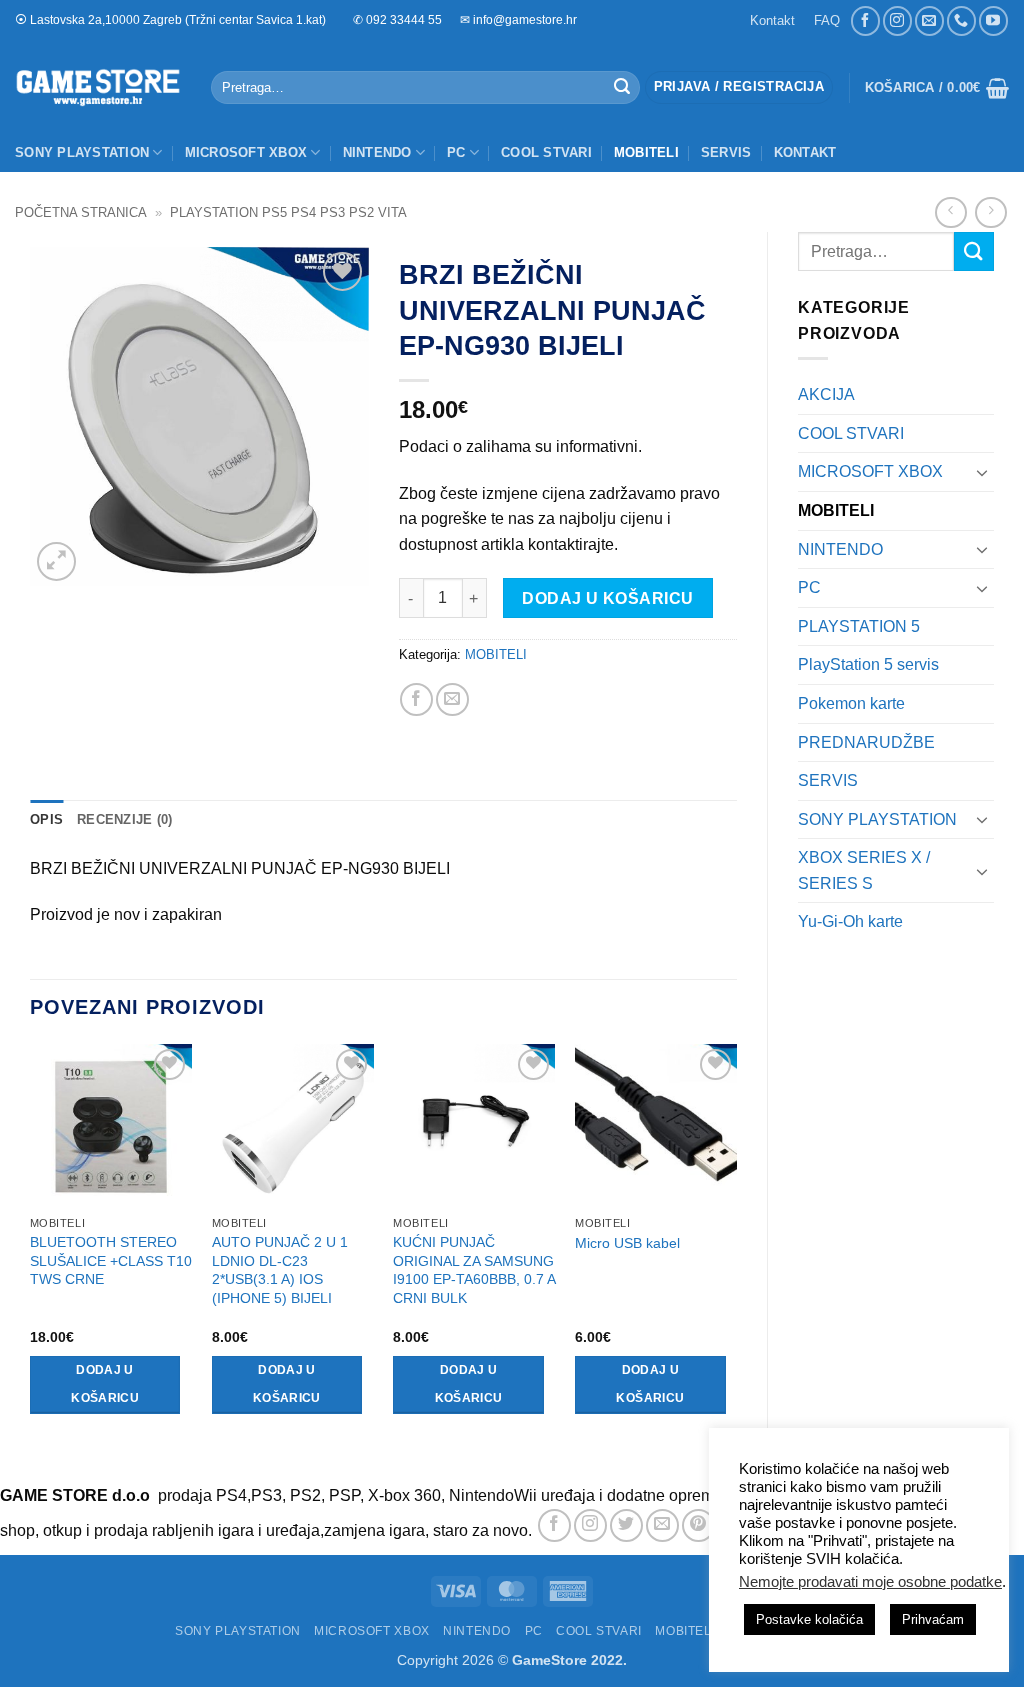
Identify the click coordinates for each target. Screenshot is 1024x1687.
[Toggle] (982, 472)
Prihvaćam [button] (933, 1619)
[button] (739, 87)
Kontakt (772, 20)
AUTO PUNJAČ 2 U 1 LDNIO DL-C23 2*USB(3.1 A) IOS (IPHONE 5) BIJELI (280, 1270)
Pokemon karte (851, 703)
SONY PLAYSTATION (82, 152)
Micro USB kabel (627, 1243)
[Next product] (950, 212)
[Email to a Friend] (452, 699)
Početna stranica (81, 212)
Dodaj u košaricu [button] (105, 1384)
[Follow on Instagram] (897, 20)
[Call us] (961, 20)
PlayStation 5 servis (868, 664)
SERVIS (726, 152)
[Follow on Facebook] (865, 20)
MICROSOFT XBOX (246, 152)
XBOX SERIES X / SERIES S (864, 870)
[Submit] (622, 88)
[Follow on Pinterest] (698, 1525)
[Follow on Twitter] (626, 1525)
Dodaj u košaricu (607, 598)
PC (456, 152)
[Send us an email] (929, 20)
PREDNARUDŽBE (866, 742)
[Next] (736, 1246)
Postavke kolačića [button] (809, 1619)
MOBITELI (646, 152)
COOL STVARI (546, 152)
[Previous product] (990, 212)
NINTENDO (377, 152)
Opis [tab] (46, 819)
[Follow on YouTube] (993, 20)
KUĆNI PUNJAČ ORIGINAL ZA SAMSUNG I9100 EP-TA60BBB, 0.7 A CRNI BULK (474, 1270)
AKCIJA (826, 394)
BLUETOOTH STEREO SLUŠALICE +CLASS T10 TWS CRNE (111, 1260)
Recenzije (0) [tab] (124, 819)
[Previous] (31, 1246)
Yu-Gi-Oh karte (850, 921)
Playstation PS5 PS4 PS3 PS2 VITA (288, 212)
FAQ (827, 20)
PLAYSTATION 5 (859, 626)
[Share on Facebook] (416, 699)
